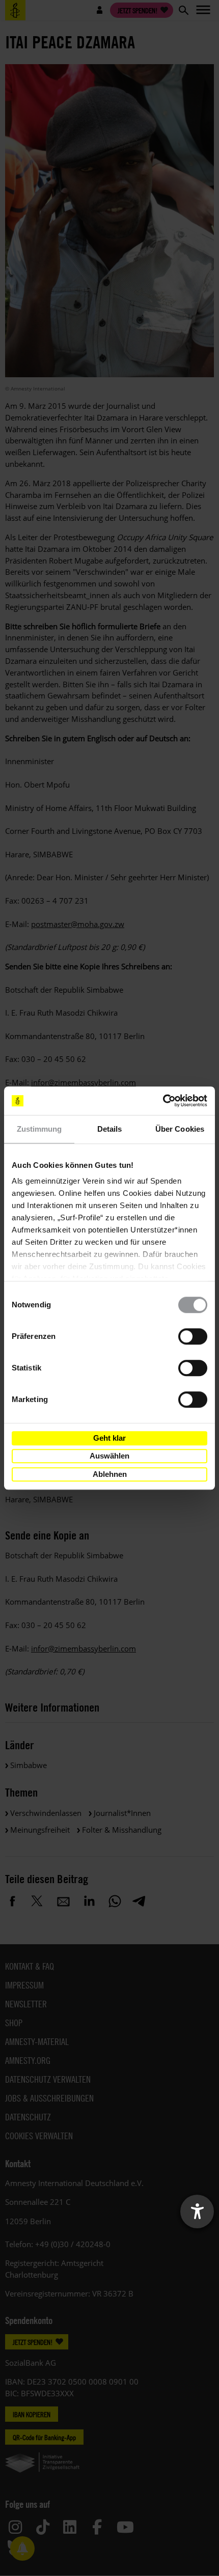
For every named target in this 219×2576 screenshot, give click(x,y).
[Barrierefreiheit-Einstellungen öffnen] (197, 2211)
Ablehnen (110, 1474)
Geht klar (109, 1438)
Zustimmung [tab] (39, 1129)
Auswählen (109, 1456)
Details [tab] (110, 1129)
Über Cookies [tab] (180, 1129)
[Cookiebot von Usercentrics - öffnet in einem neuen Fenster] (163, 1101)
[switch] (193, 1336)
